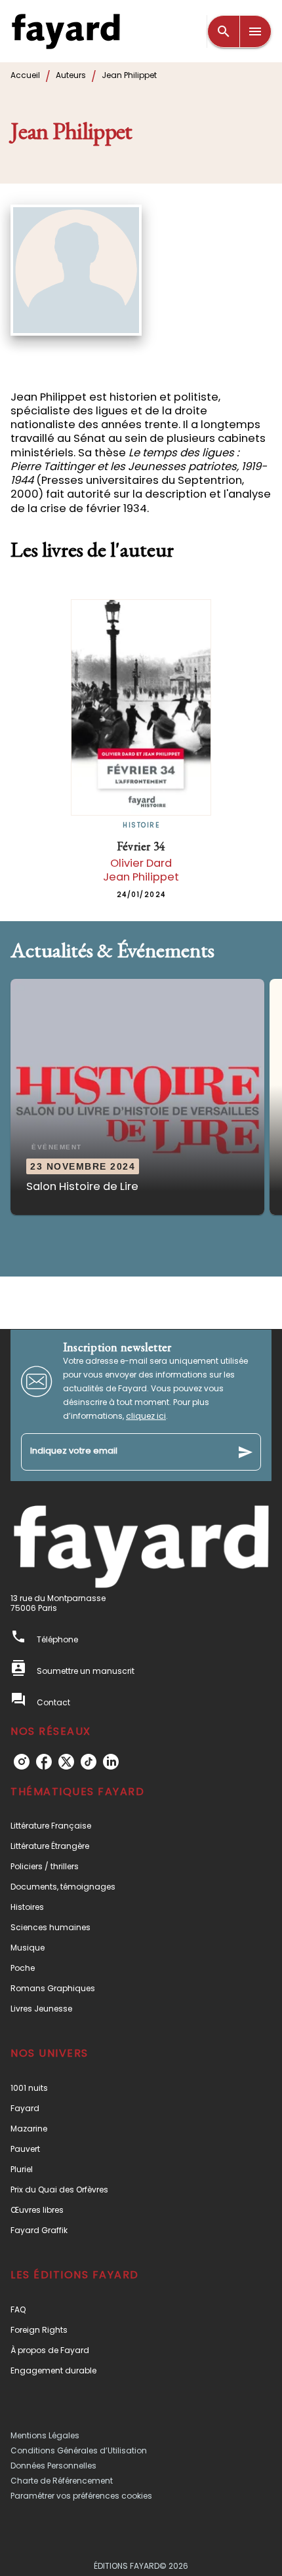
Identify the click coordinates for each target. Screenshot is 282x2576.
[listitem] (22, 1762)
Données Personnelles (53, 2466)
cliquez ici (146, 1416)
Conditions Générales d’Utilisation (79, 2450)
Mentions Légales (45, 2435)
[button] (137, 1097)
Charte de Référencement (62, 2481)
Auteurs (71, 75)
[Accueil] (66, 31)
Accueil (25, 75)
